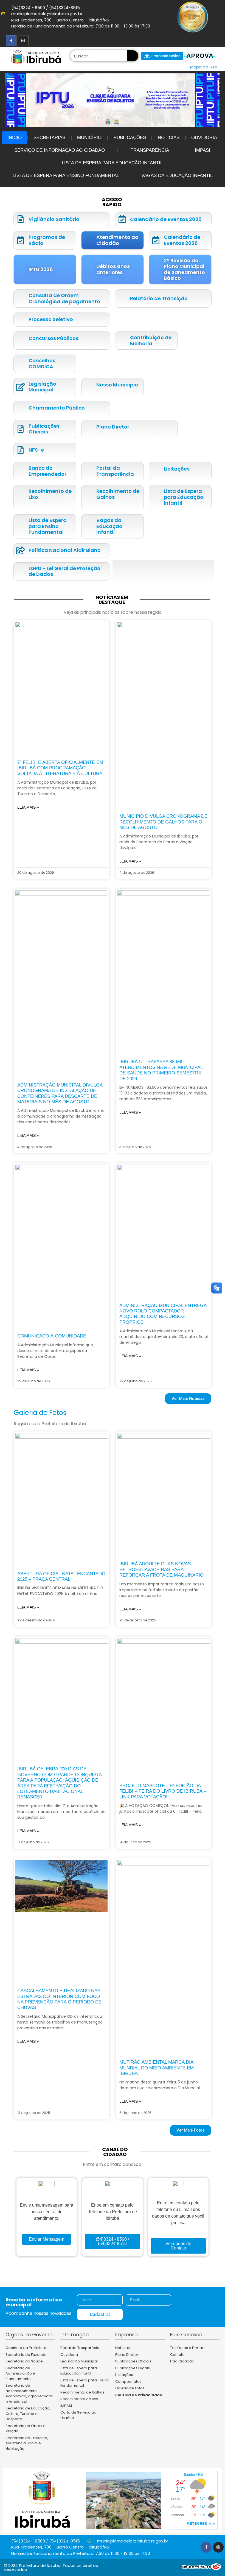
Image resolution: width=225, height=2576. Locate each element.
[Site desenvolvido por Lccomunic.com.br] (202, 2568)
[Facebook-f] (11, 41)
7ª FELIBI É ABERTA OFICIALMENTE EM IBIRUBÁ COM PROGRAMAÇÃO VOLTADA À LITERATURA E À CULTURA (60, 768)
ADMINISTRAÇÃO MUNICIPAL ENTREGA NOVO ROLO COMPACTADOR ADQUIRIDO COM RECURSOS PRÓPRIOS (163, 1314)
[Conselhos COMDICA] (20, 364)
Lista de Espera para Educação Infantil (112, 163)
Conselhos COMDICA (42, 364)
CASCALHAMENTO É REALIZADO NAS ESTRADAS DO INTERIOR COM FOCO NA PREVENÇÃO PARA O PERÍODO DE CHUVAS (59, 1999)
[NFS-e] (20, 450)
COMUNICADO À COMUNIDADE (52, 1336)
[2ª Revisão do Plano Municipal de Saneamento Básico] (156, 270)
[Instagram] (23, 41)
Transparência (150, 150)
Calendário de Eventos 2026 (166, 219)
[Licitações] (156, 469)
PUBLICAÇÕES (130, 138)
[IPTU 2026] (20, 270)
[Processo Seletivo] (20, 320)
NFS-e (36, 450)
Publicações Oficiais (44, 429)
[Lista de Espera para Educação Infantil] (156, 497)
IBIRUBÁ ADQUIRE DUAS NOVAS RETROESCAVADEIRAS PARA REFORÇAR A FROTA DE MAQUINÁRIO (161, 1569)
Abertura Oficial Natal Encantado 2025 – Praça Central (61, 1576)
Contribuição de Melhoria (151, 340)
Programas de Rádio (47, 240)
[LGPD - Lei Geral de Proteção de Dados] (20, 571)
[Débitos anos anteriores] (88, 270)
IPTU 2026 (41, 269)
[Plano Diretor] (88, 427)
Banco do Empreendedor (47, 471)
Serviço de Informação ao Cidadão (60, 150)
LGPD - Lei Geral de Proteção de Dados (64, 571)
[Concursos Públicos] (20, 338)
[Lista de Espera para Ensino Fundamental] (20, 526)
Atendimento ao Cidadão (117, 240)
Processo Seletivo (51, 319)
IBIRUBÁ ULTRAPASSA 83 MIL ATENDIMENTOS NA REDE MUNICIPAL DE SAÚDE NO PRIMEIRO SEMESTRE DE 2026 (161, 1070)
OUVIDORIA (204, 138)
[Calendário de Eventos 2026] (122, 219)
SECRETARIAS (49, 138)
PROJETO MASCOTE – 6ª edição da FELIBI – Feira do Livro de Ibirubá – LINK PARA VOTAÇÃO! (163, 1791)
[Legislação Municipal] (20, 387)
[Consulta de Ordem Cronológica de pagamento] (20, 299)
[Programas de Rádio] (20, 240)
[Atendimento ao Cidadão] (88, 240)
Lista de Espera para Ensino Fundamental (66, 175)
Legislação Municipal (42, 387)
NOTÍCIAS (169, 138)
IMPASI (203, 150)
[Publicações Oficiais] (20, 429)
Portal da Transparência (115, 471)
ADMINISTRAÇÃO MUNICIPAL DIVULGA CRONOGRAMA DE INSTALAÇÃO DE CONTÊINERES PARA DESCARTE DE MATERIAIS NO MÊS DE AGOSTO (60, 1093)
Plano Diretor (113, 427)
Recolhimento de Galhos (118, 494)
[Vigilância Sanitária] (20, 219)
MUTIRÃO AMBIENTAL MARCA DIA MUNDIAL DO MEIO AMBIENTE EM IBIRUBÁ (157, 2068)
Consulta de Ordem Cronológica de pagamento (64, 298)
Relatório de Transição (159, 298)
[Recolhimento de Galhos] (88, 494)
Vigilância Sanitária (54, 219)
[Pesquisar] (133, 56)
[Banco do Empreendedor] (20, 471)
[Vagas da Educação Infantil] (88, 526)
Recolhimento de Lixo (50, 494)
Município (89, 138)
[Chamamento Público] (20, 408)
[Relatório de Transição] (122, 299)
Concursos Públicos (54, 338)
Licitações (177, 469)
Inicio (15, 138)
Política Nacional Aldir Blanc (64, 550)
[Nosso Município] (88, 385)
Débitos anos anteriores (113, 269)
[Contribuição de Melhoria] (122, 341)
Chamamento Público (57, 408)
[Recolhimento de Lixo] (20, 494)
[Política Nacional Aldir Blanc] (20, 550)
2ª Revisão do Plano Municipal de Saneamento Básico (184, 269)
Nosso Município (117, 385)
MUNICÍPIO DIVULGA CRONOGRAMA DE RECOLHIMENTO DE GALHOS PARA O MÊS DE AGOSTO (163, 822)
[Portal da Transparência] (88, 471)
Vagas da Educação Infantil (177, 175)
